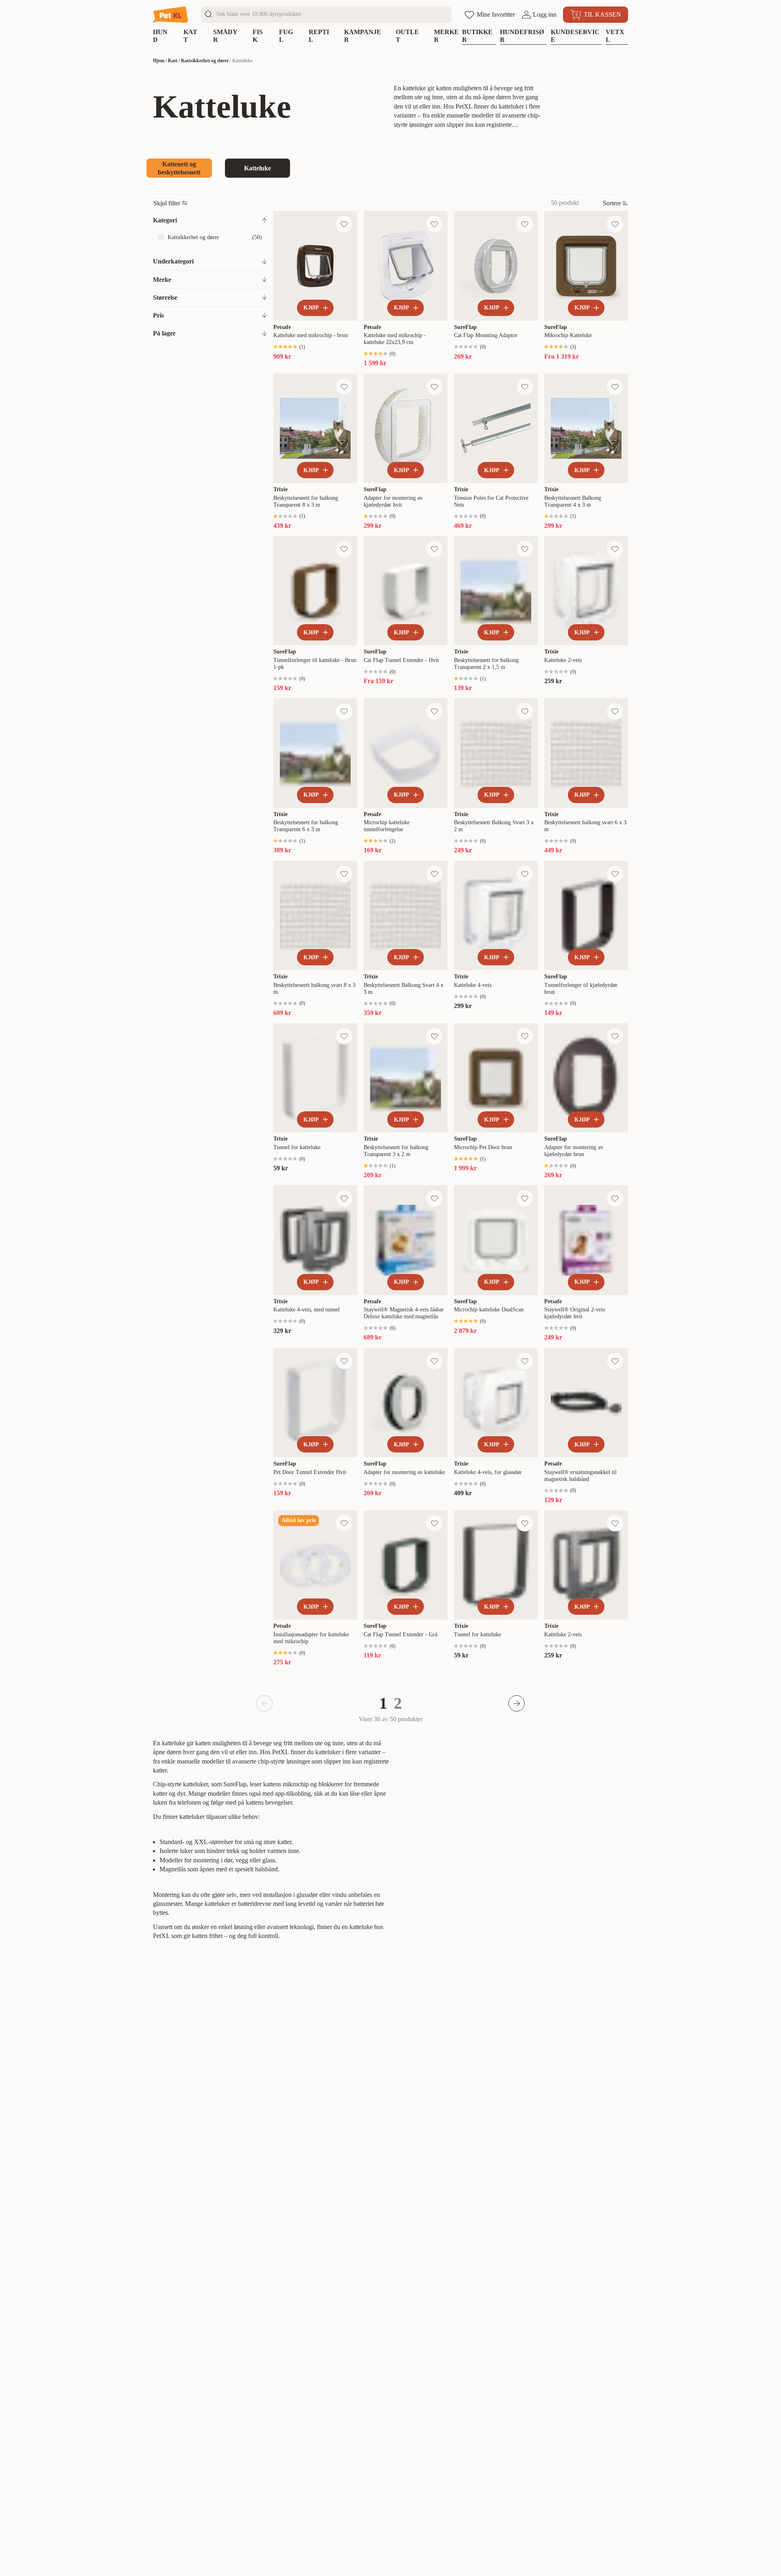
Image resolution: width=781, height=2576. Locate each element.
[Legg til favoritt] (344, 224)
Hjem (159, 61)
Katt (173, 61)
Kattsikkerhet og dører (205, 61)
